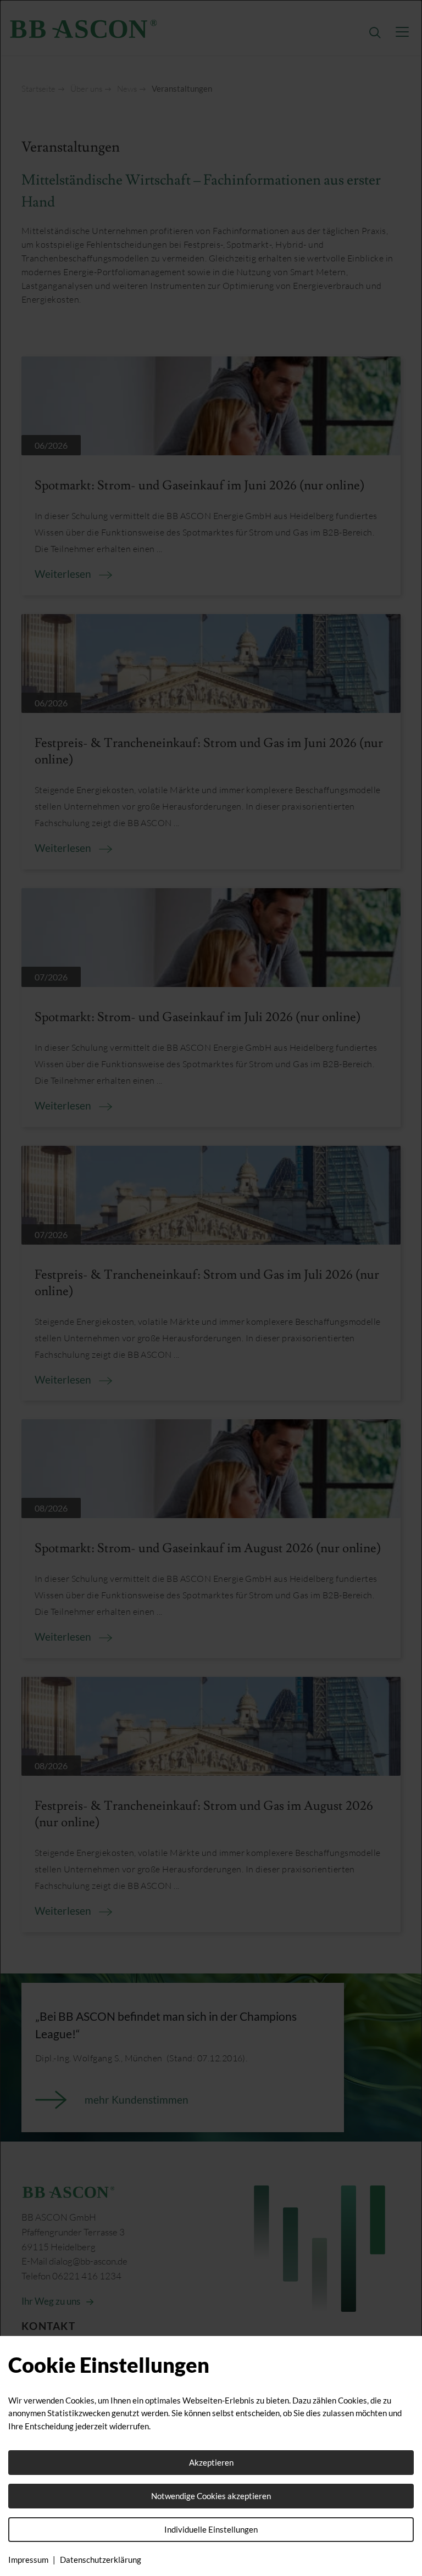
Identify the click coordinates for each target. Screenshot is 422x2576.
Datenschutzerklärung (101, 2560)
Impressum (28, 2560)
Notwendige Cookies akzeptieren (211, 2496)
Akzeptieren (211, 2462)
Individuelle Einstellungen (211, 2529)
